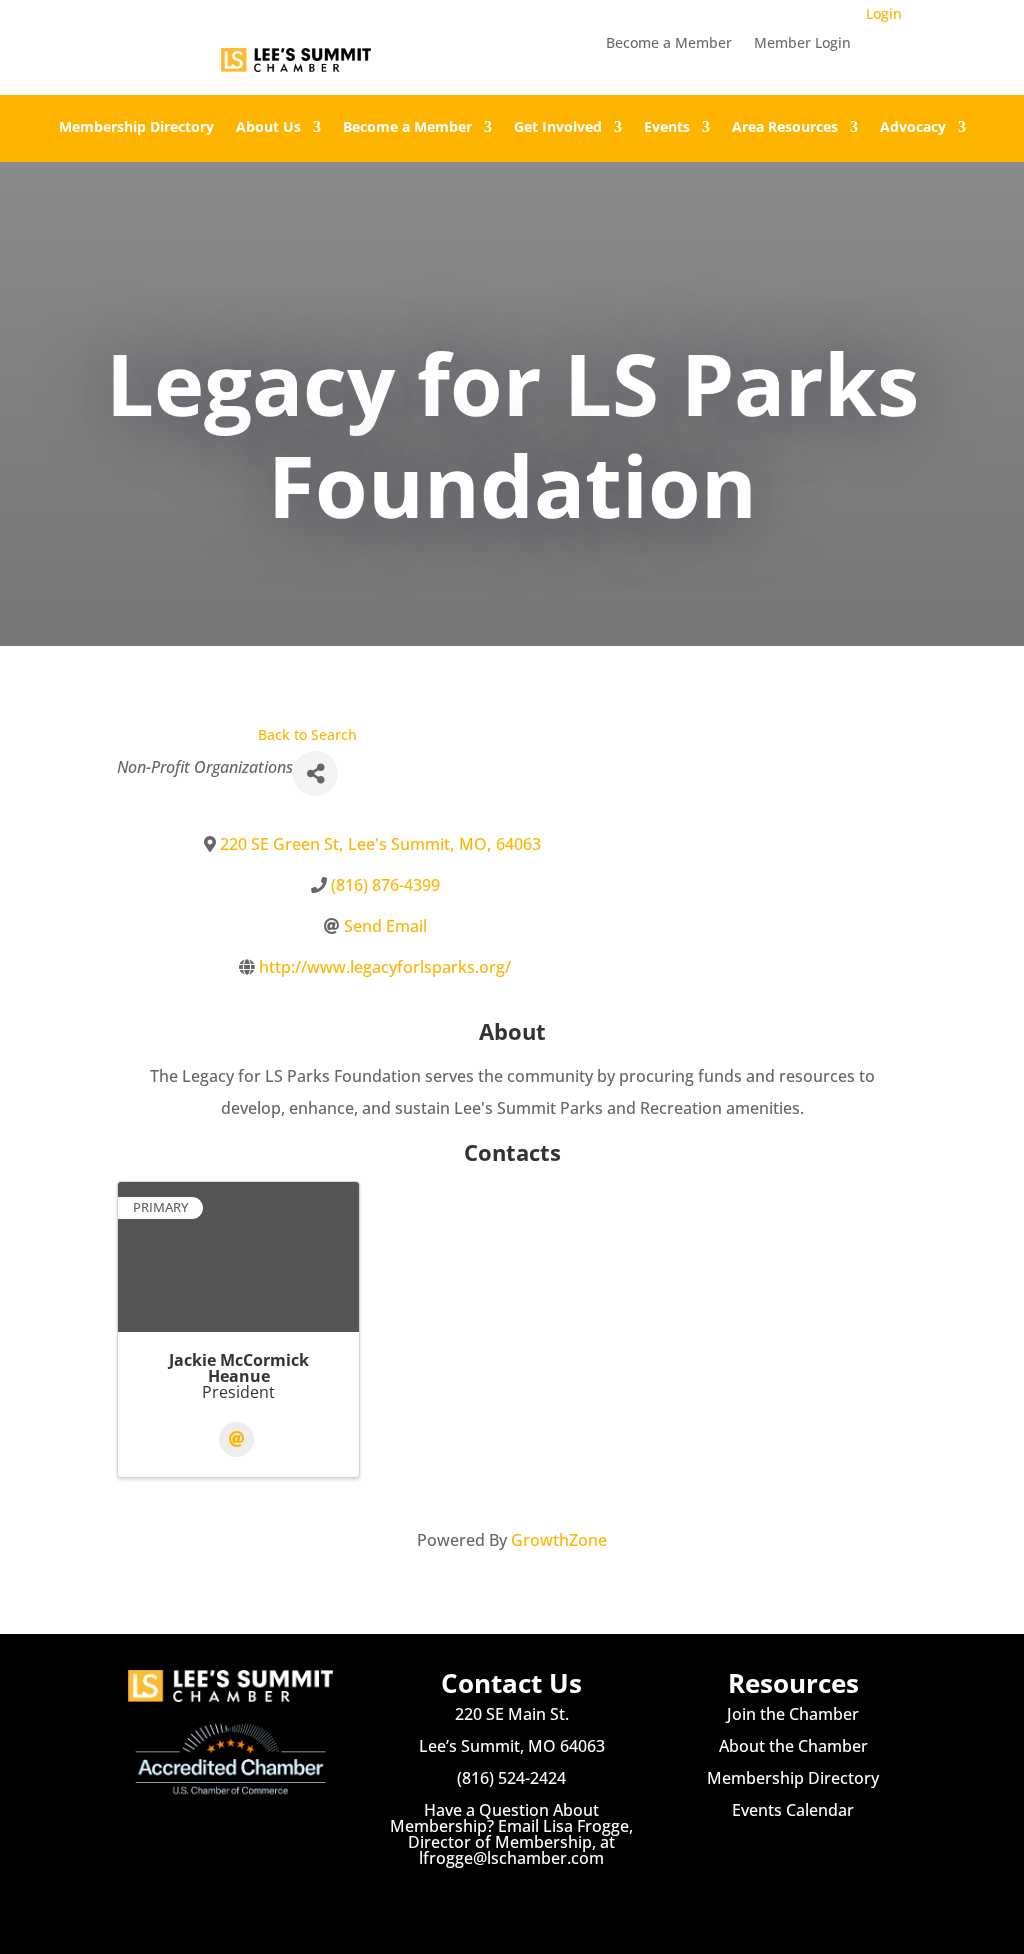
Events (667, 128)
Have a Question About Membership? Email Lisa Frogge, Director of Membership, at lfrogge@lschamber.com (511, 1834)
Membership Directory (136, 128)
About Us (268, 128)
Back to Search (307, 734)
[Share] (315, 773)
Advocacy (913, 128)
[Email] (236, 1439)
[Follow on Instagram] (512, 1894)
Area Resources (785, 128)
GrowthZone (559, 1540)
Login (884, 13)
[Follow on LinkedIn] (552, 1894)
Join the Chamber (793, 1714)
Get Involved (558, 128)
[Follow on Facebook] (472, 1894)
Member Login (802, 44)
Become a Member (669, 44)
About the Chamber (793, 1746)
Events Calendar (793, 1810)
